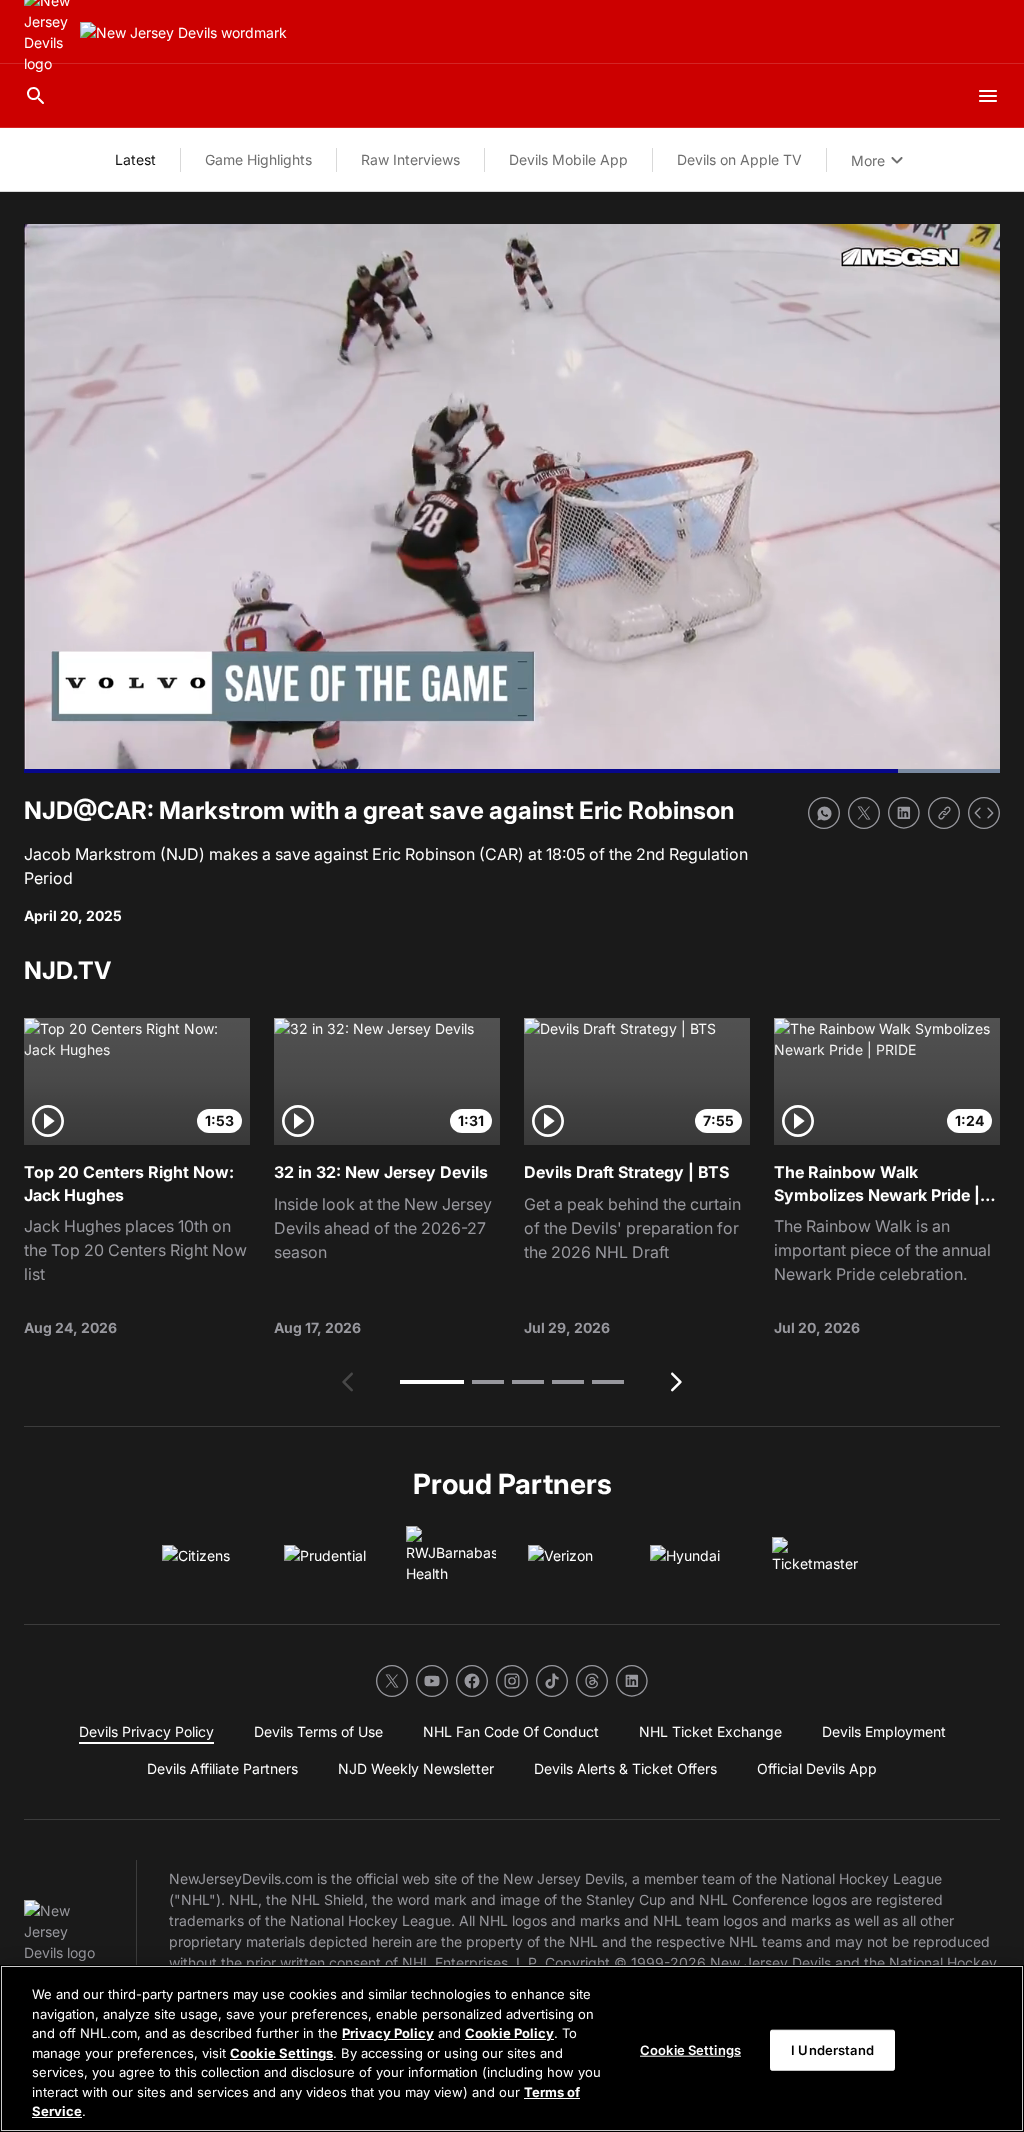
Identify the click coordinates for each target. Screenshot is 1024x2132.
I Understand (832, 2049)
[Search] (36, 96)
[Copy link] (944, 813)
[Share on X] (864, 813)
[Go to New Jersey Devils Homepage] (183, 32)
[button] (432, 1382)
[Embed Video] (984, 813)
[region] (512, 2048)
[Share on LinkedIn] (904, 813)
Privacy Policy (388, 2033)
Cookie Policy (509, 2033)
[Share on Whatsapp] (824, 813)
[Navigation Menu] (988, 96)
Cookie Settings (281, 2053)
